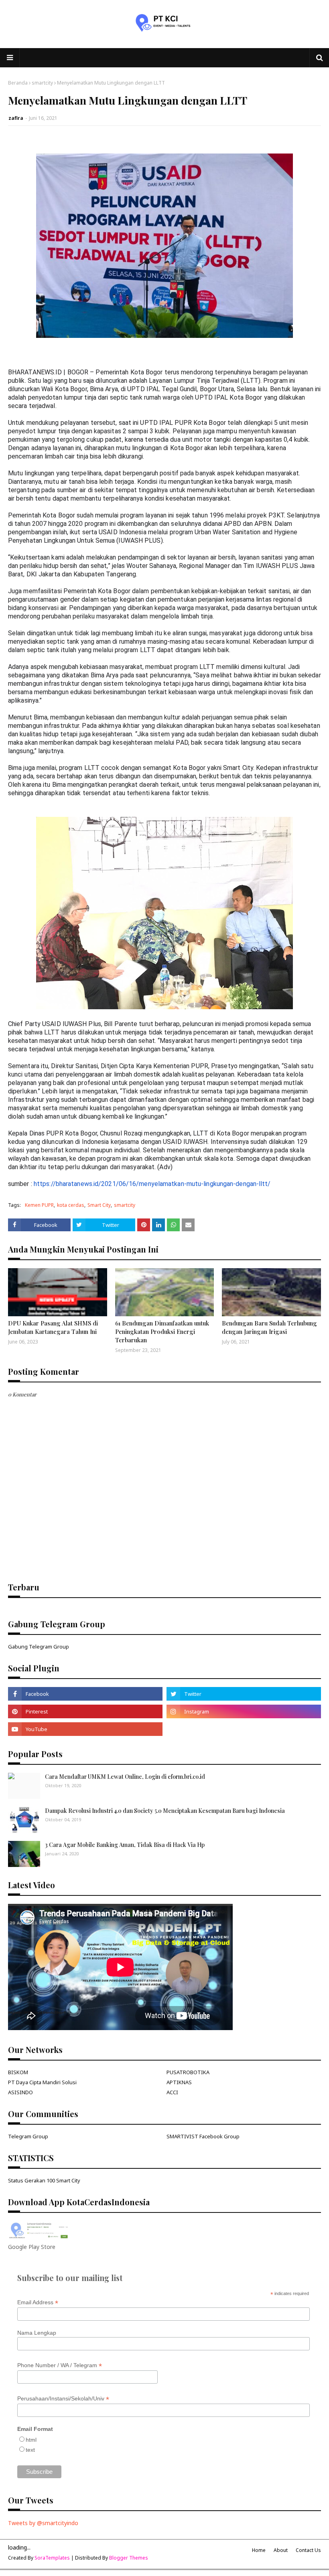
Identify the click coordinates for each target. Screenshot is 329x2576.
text (30, 2450)
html (31, 2440)
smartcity (42, 83)
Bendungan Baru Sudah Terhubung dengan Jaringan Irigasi (269, 1327)
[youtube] (85, 1729)
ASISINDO (20, 2092)
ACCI (172, 2092)
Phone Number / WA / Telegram (60, 2365)
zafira (16, 118)
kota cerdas (71, 1205)
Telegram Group (28, 2136)
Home (259, 2550)
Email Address (38, 2302)
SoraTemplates (52, 2558)
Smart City (99, 1205)
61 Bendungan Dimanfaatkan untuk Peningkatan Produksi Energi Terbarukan (162, 1331)
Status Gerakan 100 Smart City (44, 2180)
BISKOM (18, 2072)
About (281, 2550)
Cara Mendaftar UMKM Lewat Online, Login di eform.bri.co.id (125, 1777)
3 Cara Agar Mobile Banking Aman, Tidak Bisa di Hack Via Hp (125, 1845)
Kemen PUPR (39, 1205)
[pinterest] (85, 1711)
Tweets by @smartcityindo (43, 2523)
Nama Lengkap (37, 2333)
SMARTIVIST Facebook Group (203, 2136)
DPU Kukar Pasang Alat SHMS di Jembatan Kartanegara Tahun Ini (53, 1327)
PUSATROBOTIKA (188, 2072)
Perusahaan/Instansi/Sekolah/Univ (63, 2399)
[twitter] (244, 1694)
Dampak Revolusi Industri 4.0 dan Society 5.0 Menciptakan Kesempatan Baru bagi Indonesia (165, 1811)
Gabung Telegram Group (39, 1647)
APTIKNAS (179, 2082)
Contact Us (308, 2550)
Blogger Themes (129, 2558)
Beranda (18, 83)
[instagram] (244, 1711)
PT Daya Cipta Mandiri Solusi (42, 2082)
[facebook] (85, 1694)
